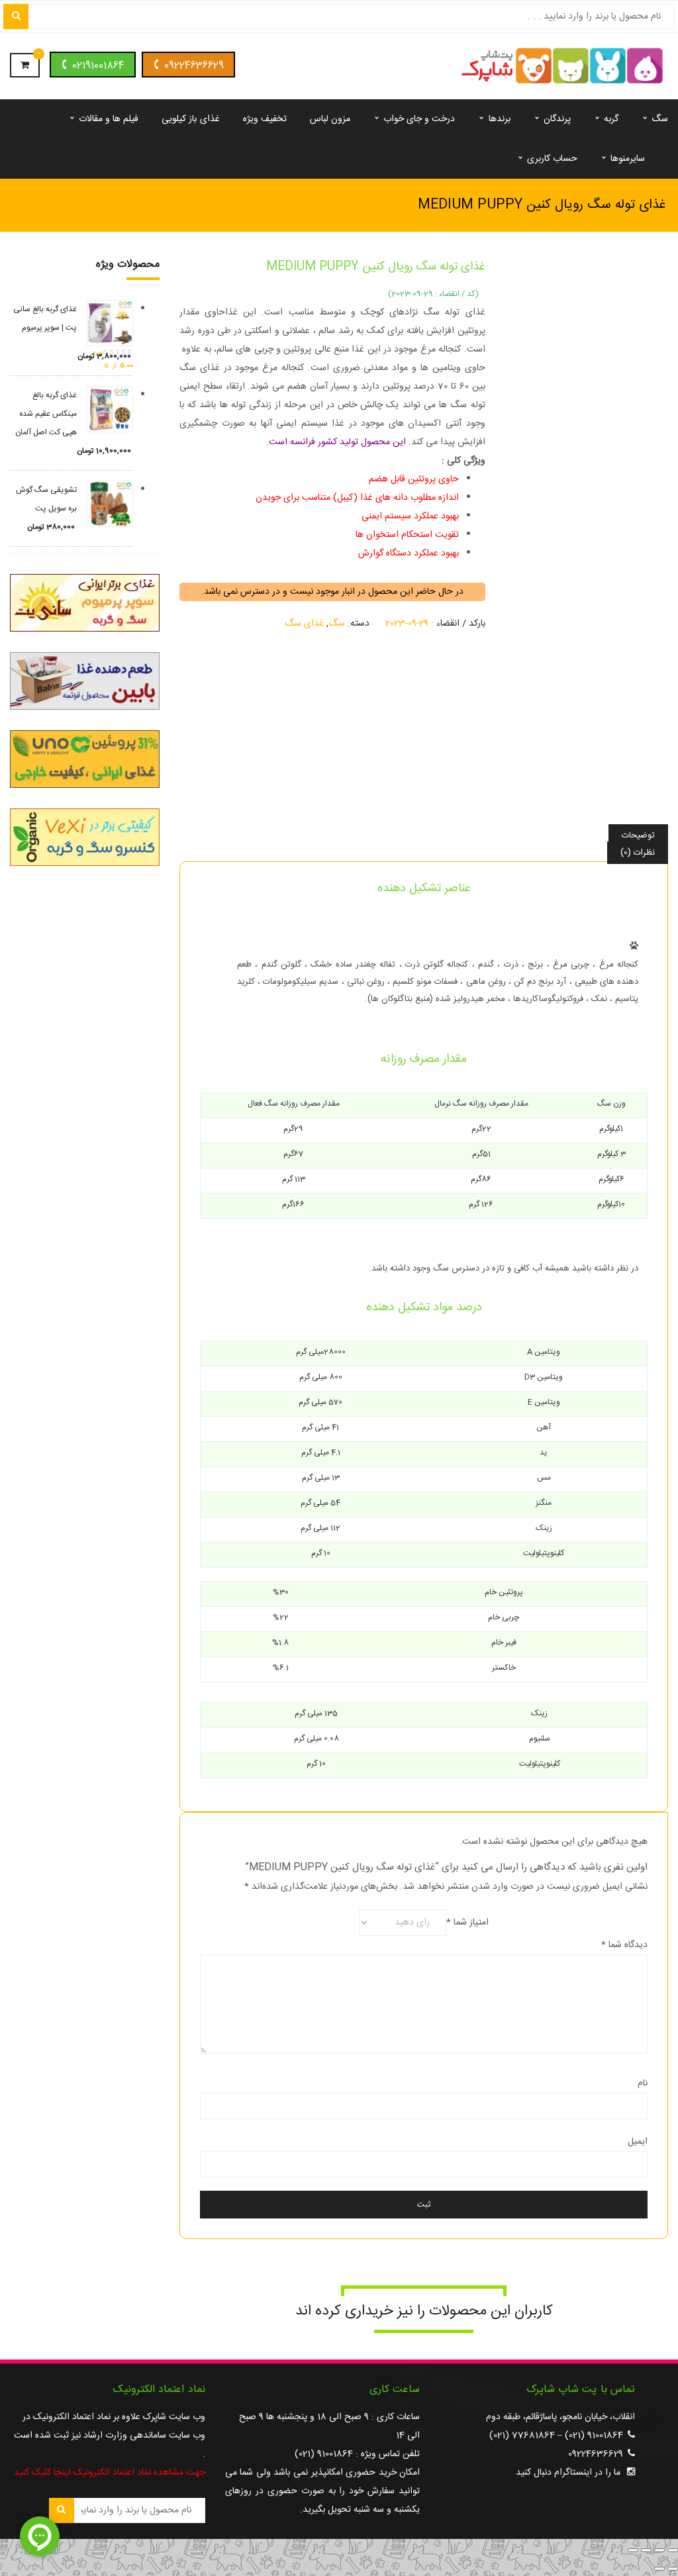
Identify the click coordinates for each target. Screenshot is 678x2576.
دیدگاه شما (624, 1945)
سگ (337, 624)
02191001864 (98, 66)
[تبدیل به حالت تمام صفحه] (659, 2550)
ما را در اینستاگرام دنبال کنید (568, 2473)
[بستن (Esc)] (633, 2550)
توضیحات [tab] (638, 835)
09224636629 (194, 66)
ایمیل (638, 2142)
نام (643, 2083)
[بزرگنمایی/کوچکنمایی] (673, 2550)
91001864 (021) (594, 2436)
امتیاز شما (467, 1923)
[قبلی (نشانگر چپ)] (673, 2569)
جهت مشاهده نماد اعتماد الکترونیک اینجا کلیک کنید (110, 2473)
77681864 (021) (522, 2436)
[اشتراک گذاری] (646, 2550)
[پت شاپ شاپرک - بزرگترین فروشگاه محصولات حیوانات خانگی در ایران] (562, 67)
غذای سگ (304, 624)
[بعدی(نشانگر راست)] (659, 2569)
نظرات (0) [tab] (638, 853)
